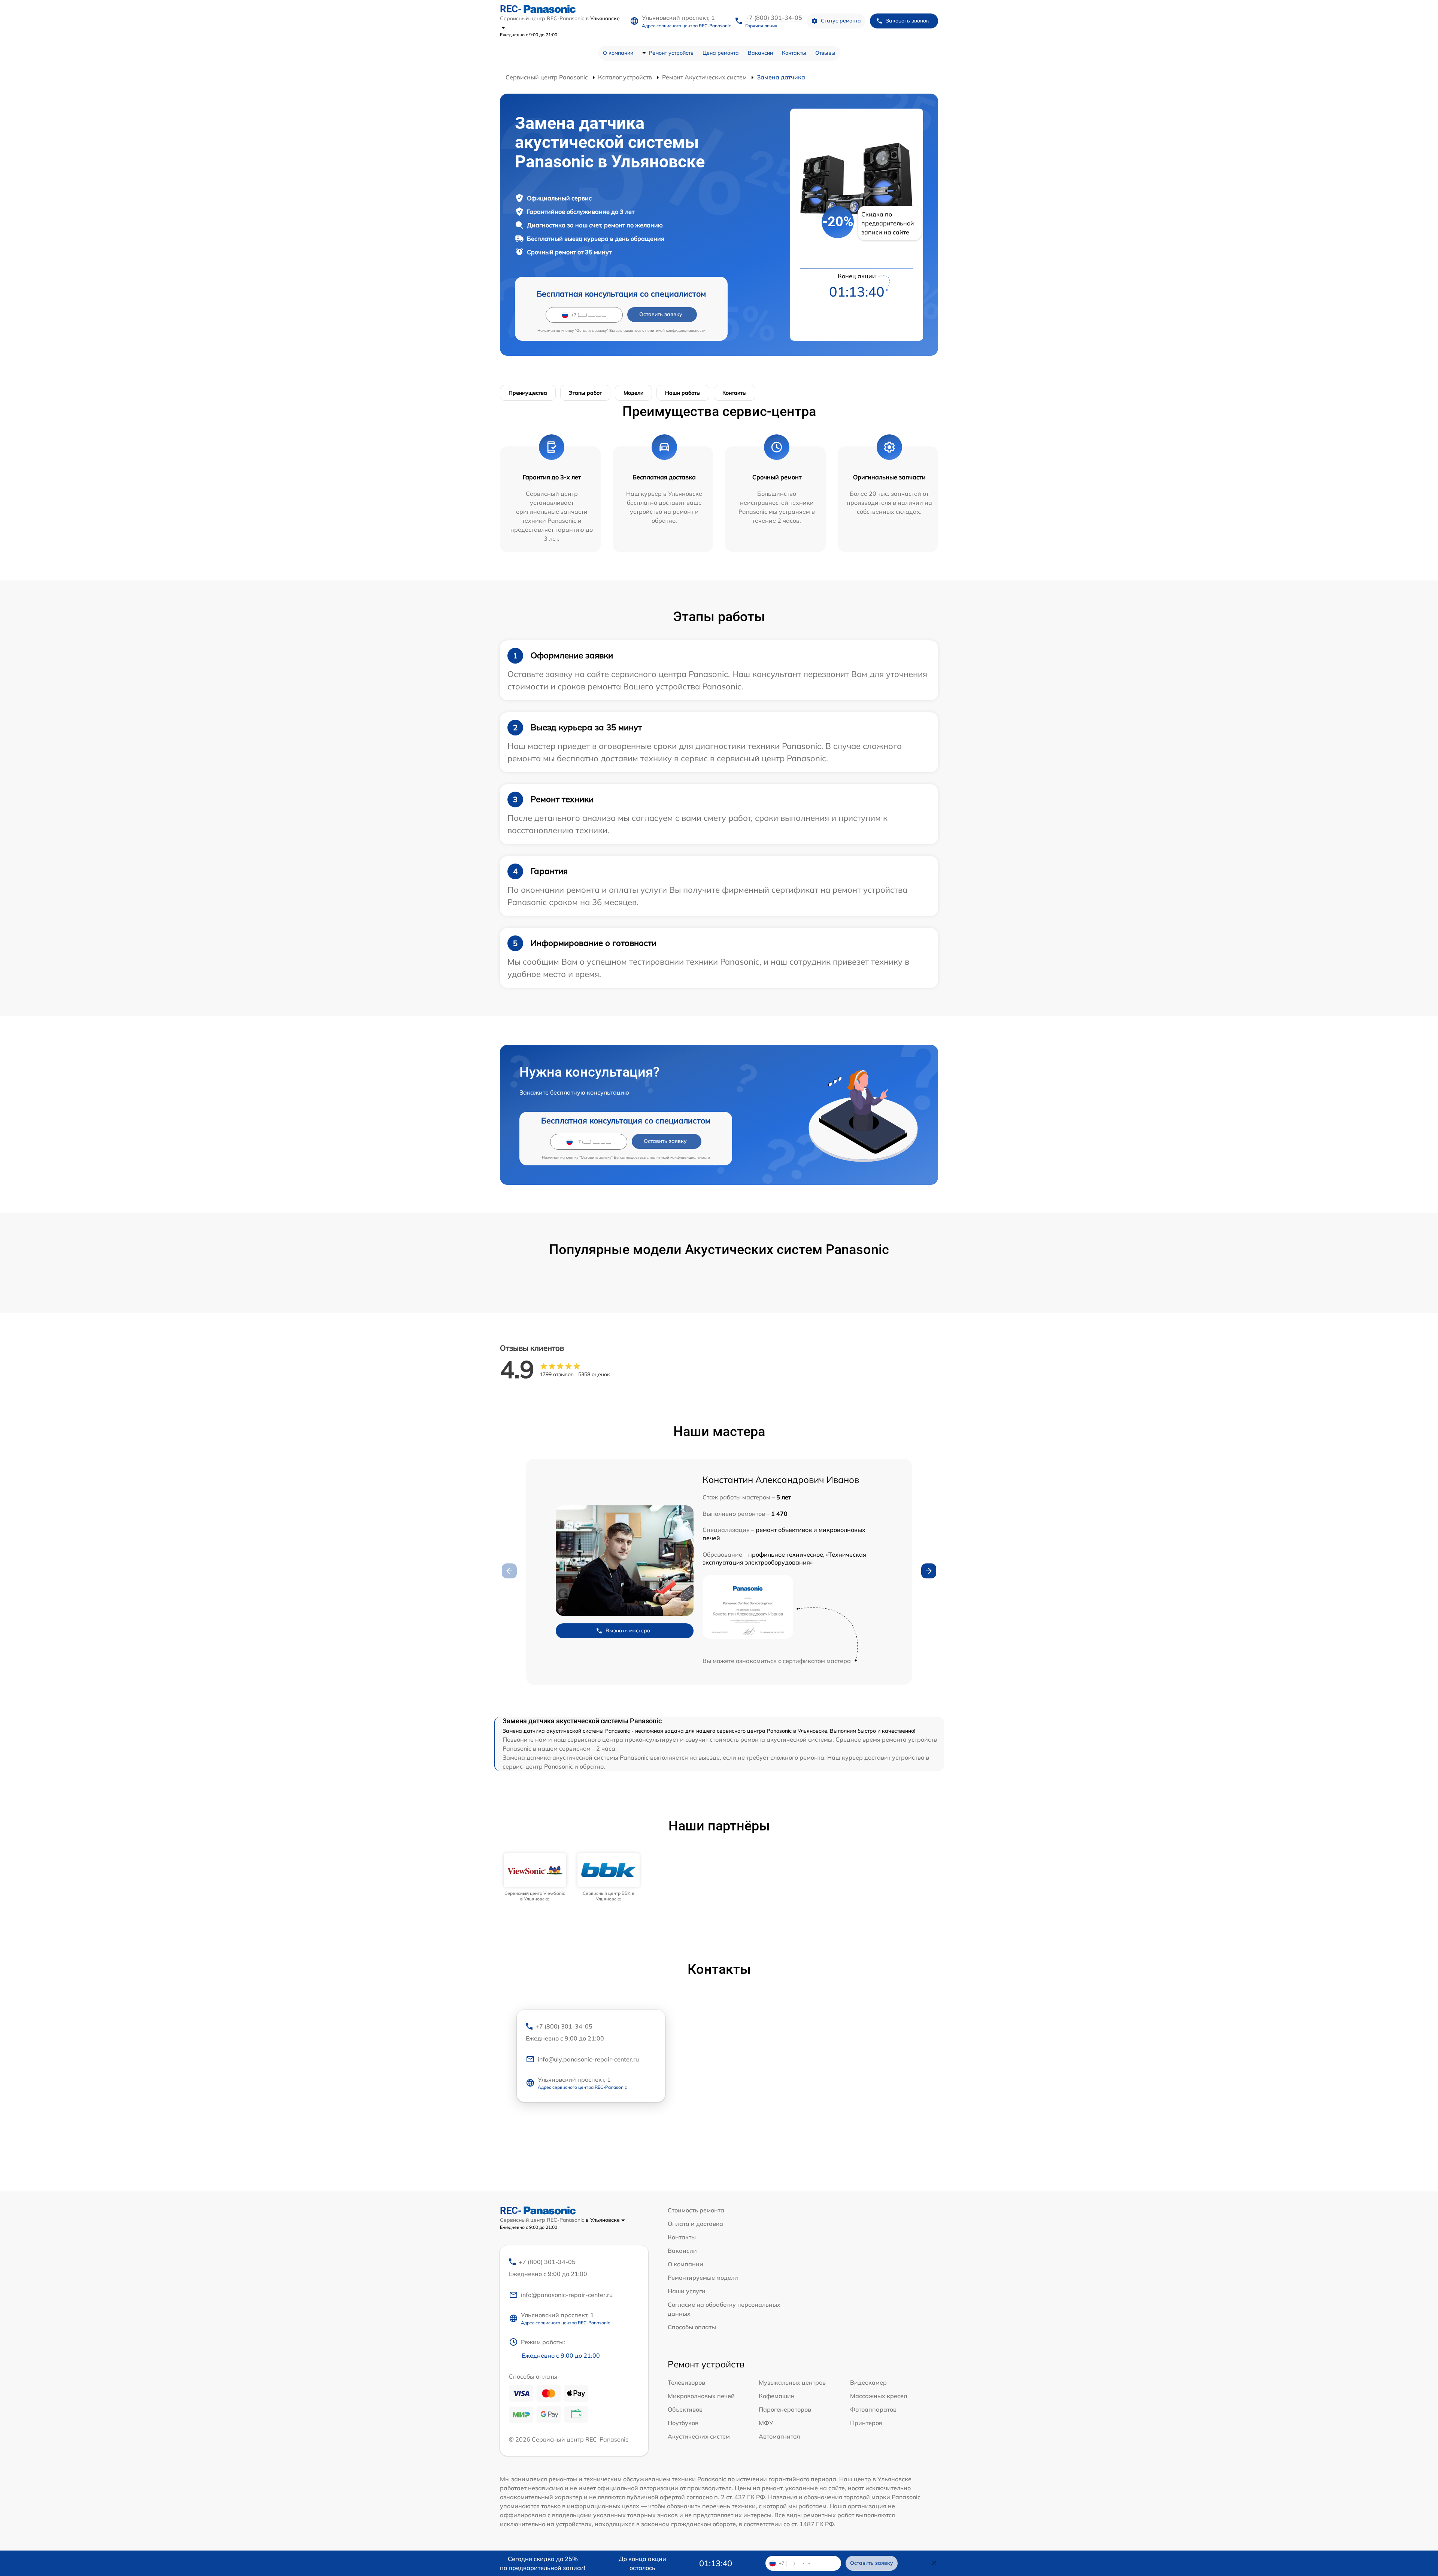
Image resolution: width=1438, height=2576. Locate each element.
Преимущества (528, 393)
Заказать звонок (907, 21)
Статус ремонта (841, 21)
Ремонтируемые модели (703, 2278)
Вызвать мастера (628, 1630)
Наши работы (683, 393)
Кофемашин (777, 2396)
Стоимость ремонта (696, 2210)
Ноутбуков (683, 2423)
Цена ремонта (721, 53)
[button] (929, 1571)
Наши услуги (687, 2291)
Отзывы (825, 53)
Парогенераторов (785, 2409)
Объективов (685, 2409)
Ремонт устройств (671, 53)
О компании (618, 53)
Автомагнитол (779, 2436)
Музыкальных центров (792, 2382)
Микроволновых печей (701, 2396)
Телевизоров (686, 2382)
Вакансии (760, 53)
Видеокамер (868, 2382)
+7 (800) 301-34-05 (774, 18)
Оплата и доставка (695, 2224)
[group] (535, 1877)
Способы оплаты (692, 2327)
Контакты (794, 53)
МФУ (766, 2423)
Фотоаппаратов (873, 2409)
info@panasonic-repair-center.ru (567, 2295)
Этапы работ (585, 393)
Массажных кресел (879, 2396)
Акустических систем (699, 2436)
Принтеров (866, 2423)
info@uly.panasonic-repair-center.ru (588, 2059)
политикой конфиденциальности (675, 330)
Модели (633, 393)
